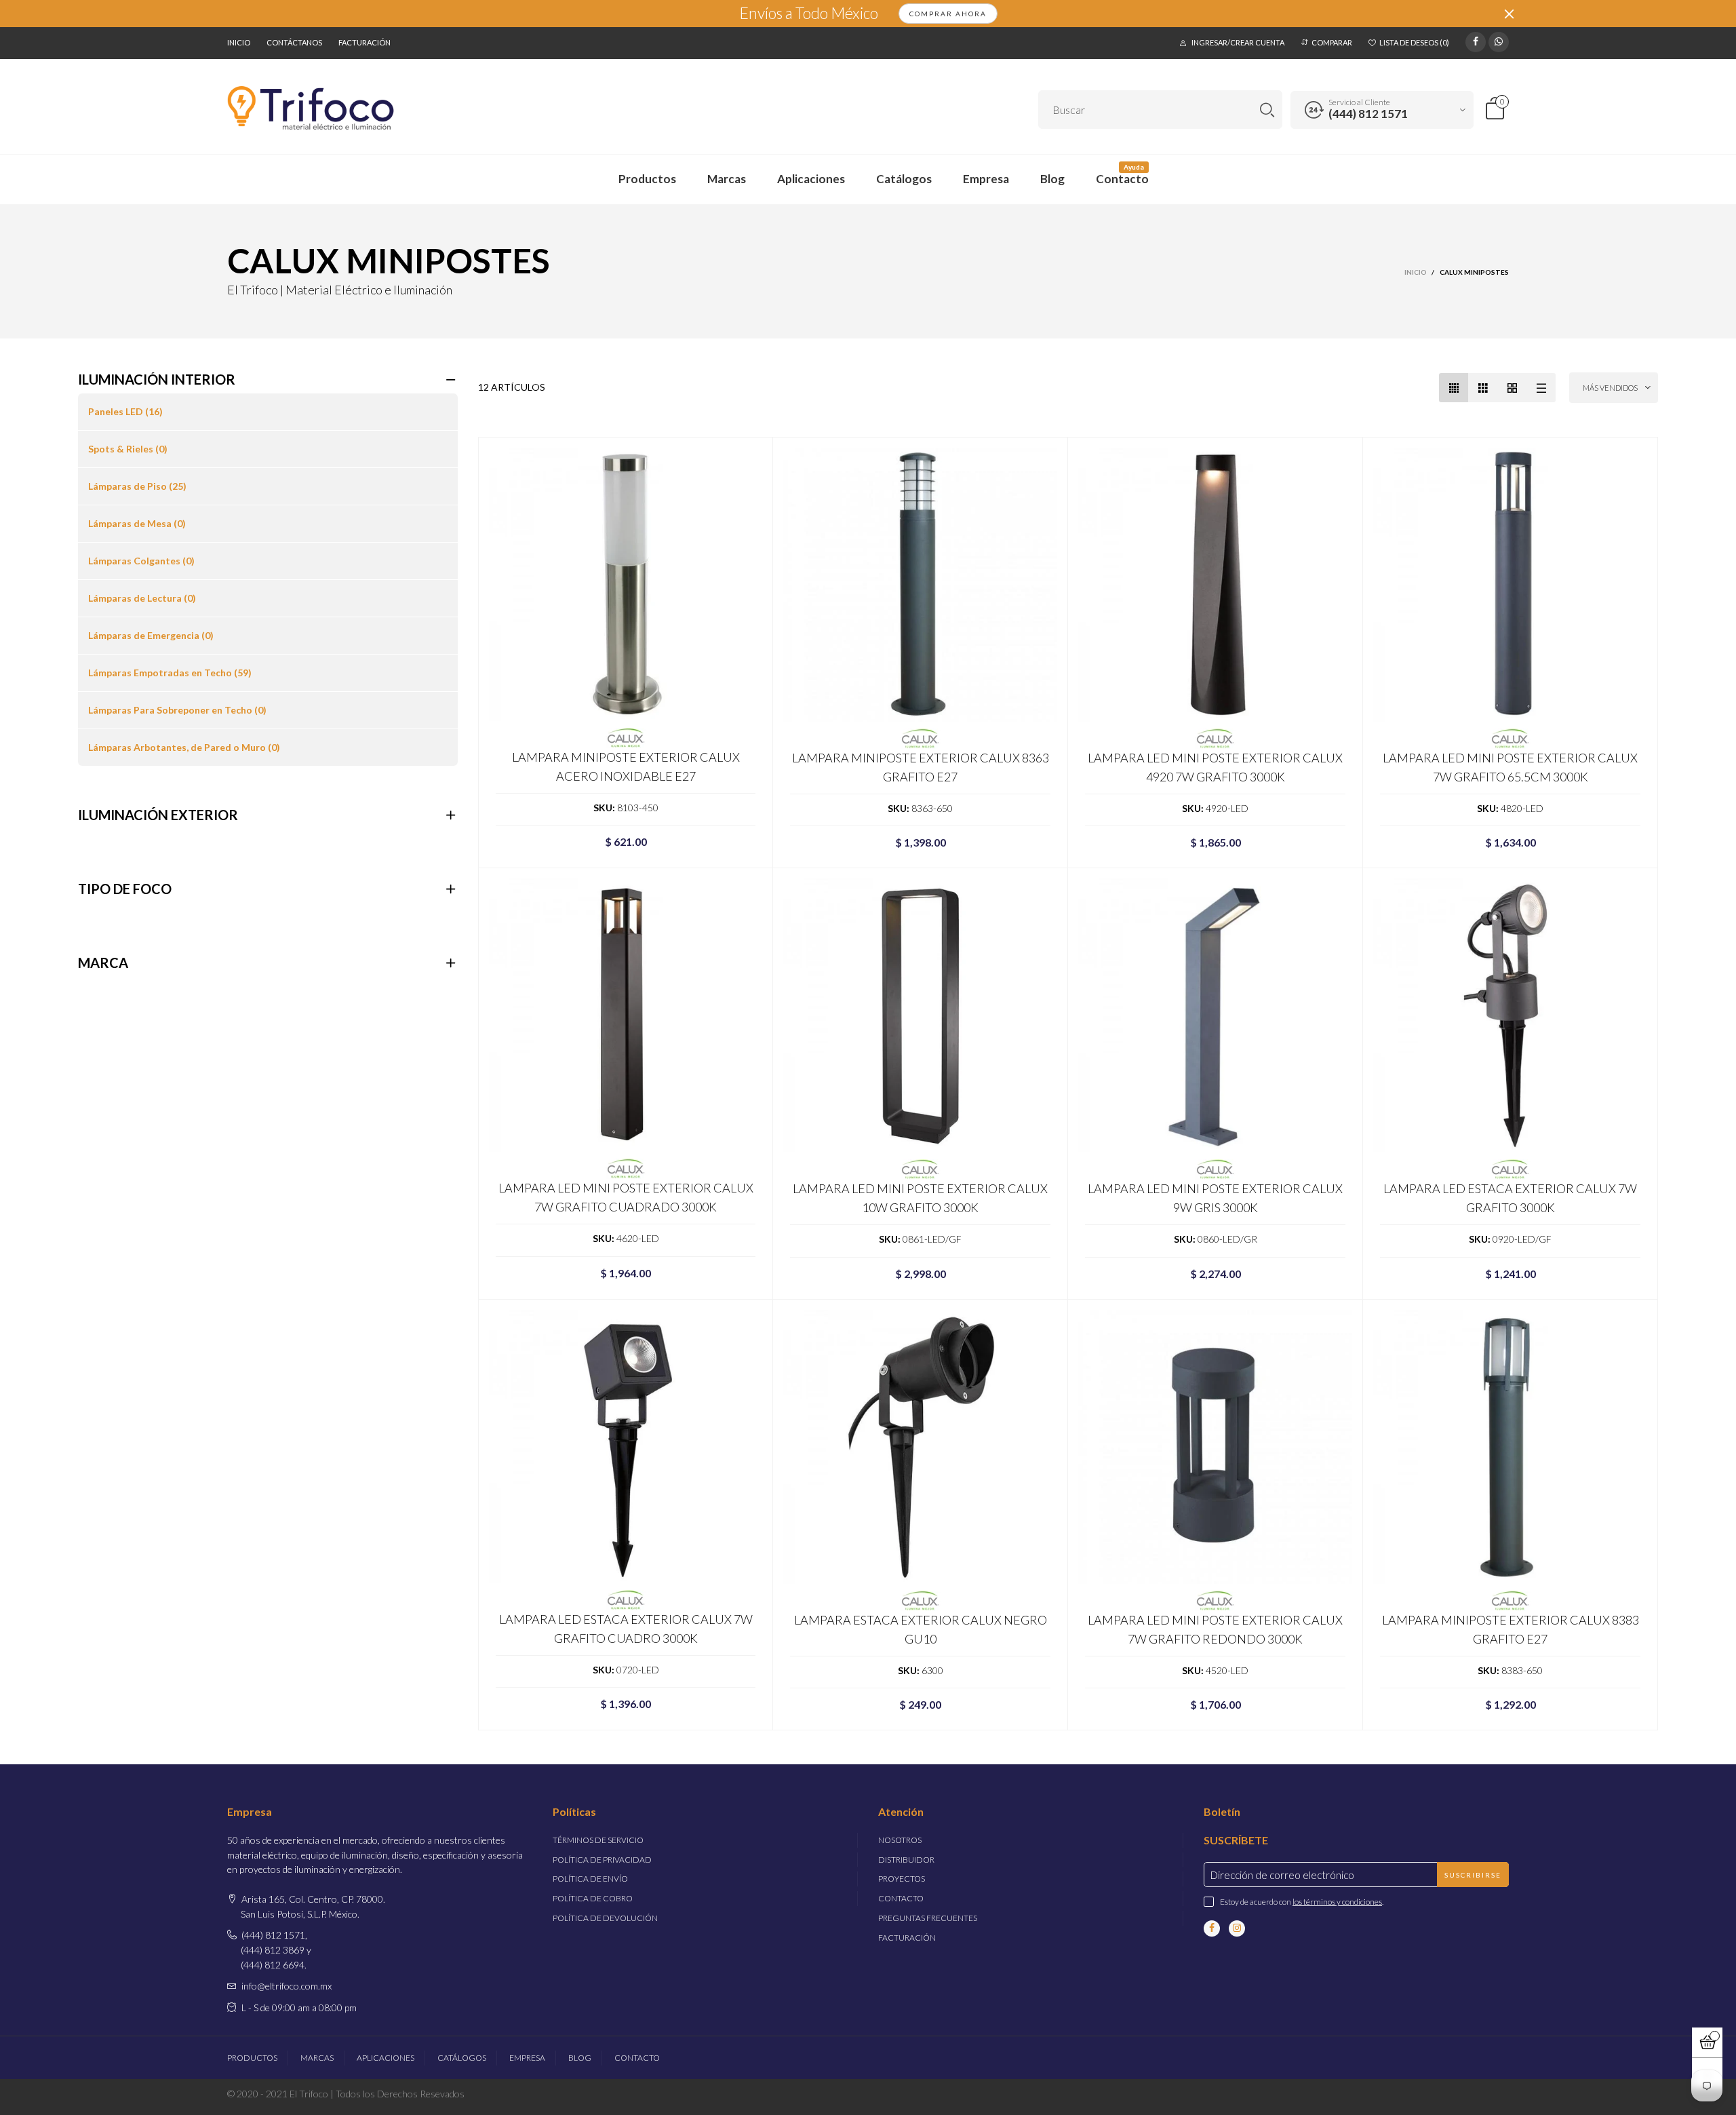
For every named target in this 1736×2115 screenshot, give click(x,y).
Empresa (986, 179)
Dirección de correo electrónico (1282, 1875)
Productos (647, 179)
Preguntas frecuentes (928, 1918)
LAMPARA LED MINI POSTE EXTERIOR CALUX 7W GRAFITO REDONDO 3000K (1215, 1629)
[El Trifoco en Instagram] (1237, 1928)
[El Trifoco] (311, 108)
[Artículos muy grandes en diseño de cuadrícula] (1512, 388)
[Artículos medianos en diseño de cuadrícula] (1454, 388)
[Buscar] (1267, 110)
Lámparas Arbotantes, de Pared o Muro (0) (184, 747)
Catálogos (904, 179)
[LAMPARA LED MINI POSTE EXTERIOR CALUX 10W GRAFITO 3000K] (920, 1015)
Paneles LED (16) (125, 411)
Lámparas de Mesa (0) (137, 523)
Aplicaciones (811, 179)
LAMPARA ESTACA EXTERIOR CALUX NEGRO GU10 (921, 1629)
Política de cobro (593, 1898)
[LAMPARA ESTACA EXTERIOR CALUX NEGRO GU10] (920, 1447)
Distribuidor (906, 1860)
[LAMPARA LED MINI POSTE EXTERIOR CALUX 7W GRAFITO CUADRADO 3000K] (626, 1015)
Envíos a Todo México (809, 14)
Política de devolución (605, 1918)
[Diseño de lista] (1541, 388)
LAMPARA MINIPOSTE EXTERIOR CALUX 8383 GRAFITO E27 (1511, 1629)
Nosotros (900, 1840)
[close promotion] (1509, 14)
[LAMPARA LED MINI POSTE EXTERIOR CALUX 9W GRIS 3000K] (1215, 1015)
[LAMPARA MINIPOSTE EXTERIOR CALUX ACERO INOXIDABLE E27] (626, 584)
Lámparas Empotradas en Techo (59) (170, 673)
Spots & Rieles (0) (128, 449)
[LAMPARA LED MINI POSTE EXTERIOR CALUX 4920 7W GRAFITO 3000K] (1215, 585)
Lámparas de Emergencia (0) (151, 635)
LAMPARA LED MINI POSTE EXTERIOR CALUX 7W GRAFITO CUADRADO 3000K (626, 1197)
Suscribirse (1473, 1875)
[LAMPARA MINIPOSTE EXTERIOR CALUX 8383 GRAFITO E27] (1510, 1447)
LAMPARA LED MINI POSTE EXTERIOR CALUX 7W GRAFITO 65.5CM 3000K (1510, 767)
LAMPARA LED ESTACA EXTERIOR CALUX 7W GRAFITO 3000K (1510, 1198)
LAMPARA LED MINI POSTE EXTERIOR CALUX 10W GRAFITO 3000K (920, 1198)
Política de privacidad (602, 1860)
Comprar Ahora (948, 14)
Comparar (1332, 42)
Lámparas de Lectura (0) (142, 598)
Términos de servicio (598, 1840)
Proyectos (902, 1879)
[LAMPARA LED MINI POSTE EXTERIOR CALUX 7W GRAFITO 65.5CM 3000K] (1510, 585)
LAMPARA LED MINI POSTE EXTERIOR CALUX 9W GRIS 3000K (1215, 1198)
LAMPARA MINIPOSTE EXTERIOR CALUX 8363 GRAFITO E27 (921, 767)
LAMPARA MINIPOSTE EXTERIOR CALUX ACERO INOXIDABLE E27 (626, 767)
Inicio (239, 42)
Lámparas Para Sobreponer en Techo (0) (177, 710)
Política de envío (590, 1879)
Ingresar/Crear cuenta (1238, 42)
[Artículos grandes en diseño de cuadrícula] (1483, 388)
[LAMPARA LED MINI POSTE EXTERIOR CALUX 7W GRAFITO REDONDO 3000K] (1215, 1447)
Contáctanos (294, 42)
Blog (1052, 179)
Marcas (727, 179)
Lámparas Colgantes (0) (141, 561)
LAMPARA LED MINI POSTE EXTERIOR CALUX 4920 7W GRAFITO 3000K (1215, 767)
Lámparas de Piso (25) (137, 486)
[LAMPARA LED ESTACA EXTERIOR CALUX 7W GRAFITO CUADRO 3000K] (626, 1447)
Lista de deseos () (1414, 42)
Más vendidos (1610, 388)
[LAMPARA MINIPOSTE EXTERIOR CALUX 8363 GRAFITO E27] (920, 585)
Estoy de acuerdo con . (1302, 1902)
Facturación (364, 42)
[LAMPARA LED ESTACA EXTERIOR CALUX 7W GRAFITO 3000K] (1510, 1015)
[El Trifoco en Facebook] (1212, 1928)
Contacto (1122, 179)
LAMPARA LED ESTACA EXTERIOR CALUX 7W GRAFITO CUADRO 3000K (626, 1629)
